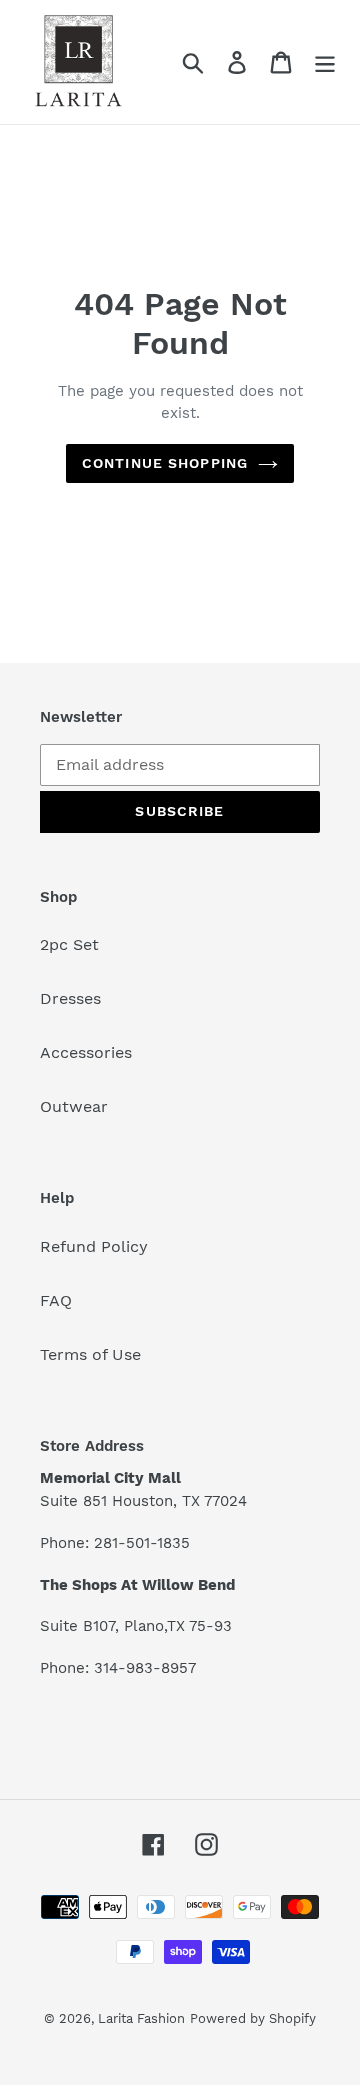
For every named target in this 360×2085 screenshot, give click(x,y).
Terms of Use (90, 1354)
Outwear (74, 1106)
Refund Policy (94, 1246)
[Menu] (325, 62)
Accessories (86, 1052)
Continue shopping (165, 463)
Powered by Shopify (253, 2018)
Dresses (70, 998)
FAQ (56, 1300)
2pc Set (69, 944)
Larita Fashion (141, 2018)
